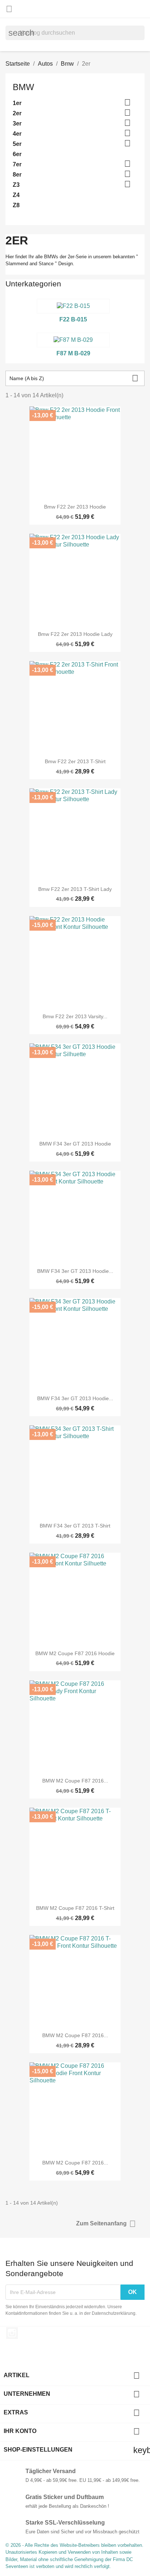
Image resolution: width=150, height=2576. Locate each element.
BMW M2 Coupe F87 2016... (75, 1781)
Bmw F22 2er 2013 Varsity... (75, 1016)
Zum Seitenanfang (106, 2224)
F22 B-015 (73, 319)
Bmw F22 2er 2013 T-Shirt (75, 761)
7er (17, 164)
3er (17, 123)
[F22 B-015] (73, 306)
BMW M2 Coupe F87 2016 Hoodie (75, 1653)
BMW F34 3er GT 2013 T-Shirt (75, 1526)
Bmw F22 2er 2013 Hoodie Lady (75, 634)
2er (17, 113)
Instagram (12, 2333)
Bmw (23, 87)
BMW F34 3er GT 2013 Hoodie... (75, 1271)
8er (17, 175)
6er (17, 154)
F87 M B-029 (73, 353)
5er (17, 144)
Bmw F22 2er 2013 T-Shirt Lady (75, 889)
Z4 (16, 195)
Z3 (16, 185)
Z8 (16, 205)
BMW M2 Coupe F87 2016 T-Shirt (75, 1908)
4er (17, 134)
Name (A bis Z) (74, 378)
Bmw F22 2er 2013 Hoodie (75, 507)
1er (17, 103)
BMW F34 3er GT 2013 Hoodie (75, 1144)
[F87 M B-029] (73, 340)
